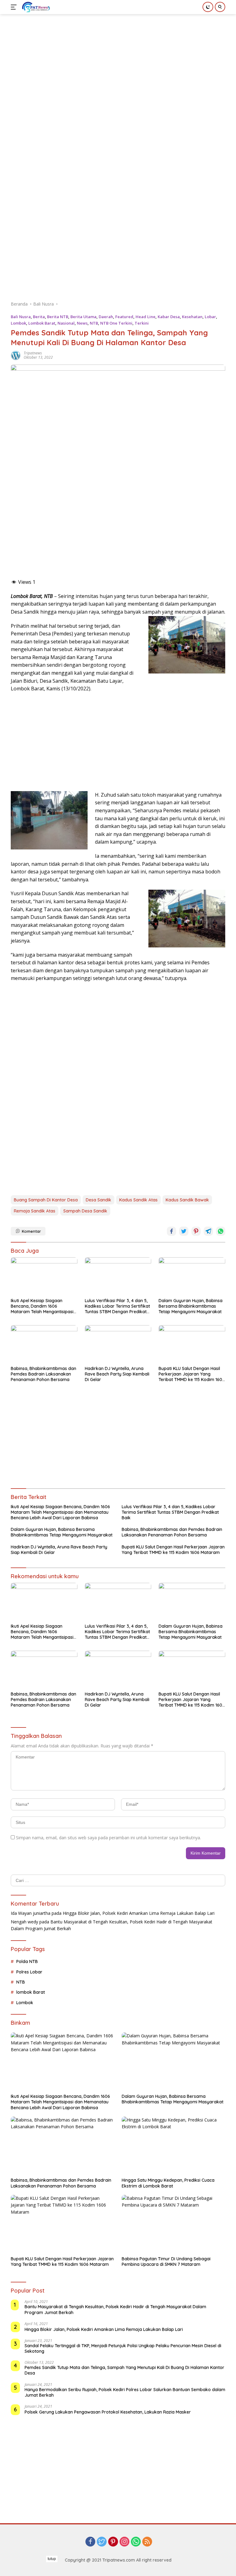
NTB (94, 323)
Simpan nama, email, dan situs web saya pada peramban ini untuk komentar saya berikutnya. (108, 1838)
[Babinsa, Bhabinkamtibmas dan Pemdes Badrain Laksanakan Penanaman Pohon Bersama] (44, 1344)
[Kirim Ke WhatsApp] (221, 1231)
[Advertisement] (123, 57)
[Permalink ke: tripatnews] (16, 355)
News (82, 323)
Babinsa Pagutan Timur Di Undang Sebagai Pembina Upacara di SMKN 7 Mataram (166, 2262)
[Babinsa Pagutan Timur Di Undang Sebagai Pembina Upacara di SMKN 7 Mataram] (173, 2224)
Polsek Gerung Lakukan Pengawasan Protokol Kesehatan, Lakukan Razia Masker (108, 2412)
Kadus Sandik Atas (138, 1200)
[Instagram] (124, 2542)
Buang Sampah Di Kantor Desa (46, 1200)
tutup (52, 2559)
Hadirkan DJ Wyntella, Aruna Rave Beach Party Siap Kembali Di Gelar (117, 1374)
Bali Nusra (21, 317)
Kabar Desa (169, 317)
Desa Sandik (98, 1200)
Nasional (66, 323)
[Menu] (15, 7)
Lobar (210, 317)
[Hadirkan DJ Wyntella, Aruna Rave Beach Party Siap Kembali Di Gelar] (118, 1344)
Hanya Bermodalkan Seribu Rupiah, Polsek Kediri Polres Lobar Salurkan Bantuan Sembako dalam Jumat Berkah (125, 2392)
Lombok (18, 323)
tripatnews (33, 353)
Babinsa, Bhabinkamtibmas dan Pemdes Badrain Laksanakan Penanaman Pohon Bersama (43, 1374)
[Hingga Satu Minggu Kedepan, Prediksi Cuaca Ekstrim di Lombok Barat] (173, 2146)
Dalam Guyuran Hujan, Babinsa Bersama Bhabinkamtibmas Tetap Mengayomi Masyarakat (191, 1306)
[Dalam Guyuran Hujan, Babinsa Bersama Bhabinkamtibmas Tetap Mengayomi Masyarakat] (192, 1276)
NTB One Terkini (116, 323)
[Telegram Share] (208, 1231)
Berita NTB (58, 317)
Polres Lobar (29, 1972)
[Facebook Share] (171, 1231)
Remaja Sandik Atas (35, 1211)
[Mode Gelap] (208, 7)
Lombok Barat (42, 323)
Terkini (142, 323)
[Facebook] (90, 2542)
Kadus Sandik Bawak (187, 1200)
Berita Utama (83, 317)
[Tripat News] (35, 7)
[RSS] (147, 2542)
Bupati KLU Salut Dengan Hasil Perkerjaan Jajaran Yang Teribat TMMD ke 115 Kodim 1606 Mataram (192, 1374)
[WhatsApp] (136, 2542)
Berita (39, 317)
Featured (124, 317)
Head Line (146, 317)
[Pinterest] (113, 2542)
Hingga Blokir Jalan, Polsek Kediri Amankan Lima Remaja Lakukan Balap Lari (139, 1913)
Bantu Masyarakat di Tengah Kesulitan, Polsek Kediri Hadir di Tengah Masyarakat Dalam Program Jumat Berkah (115, 2309)
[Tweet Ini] (184, 1231)
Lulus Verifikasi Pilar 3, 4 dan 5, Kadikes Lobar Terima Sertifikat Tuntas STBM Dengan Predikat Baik (117, 1306)
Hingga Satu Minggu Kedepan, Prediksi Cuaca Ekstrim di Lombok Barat (168, 2183)
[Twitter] (102, 2542)
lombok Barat (31, 1992)
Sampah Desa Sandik (85, 1211)
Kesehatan (192, 317)
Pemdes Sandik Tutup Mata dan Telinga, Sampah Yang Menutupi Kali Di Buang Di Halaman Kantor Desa (124, 2370)
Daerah (106, 317)
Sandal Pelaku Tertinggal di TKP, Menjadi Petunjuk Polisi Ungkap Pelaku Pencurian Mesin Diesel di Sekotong (123, 2348)
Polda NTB (27, 1961)
